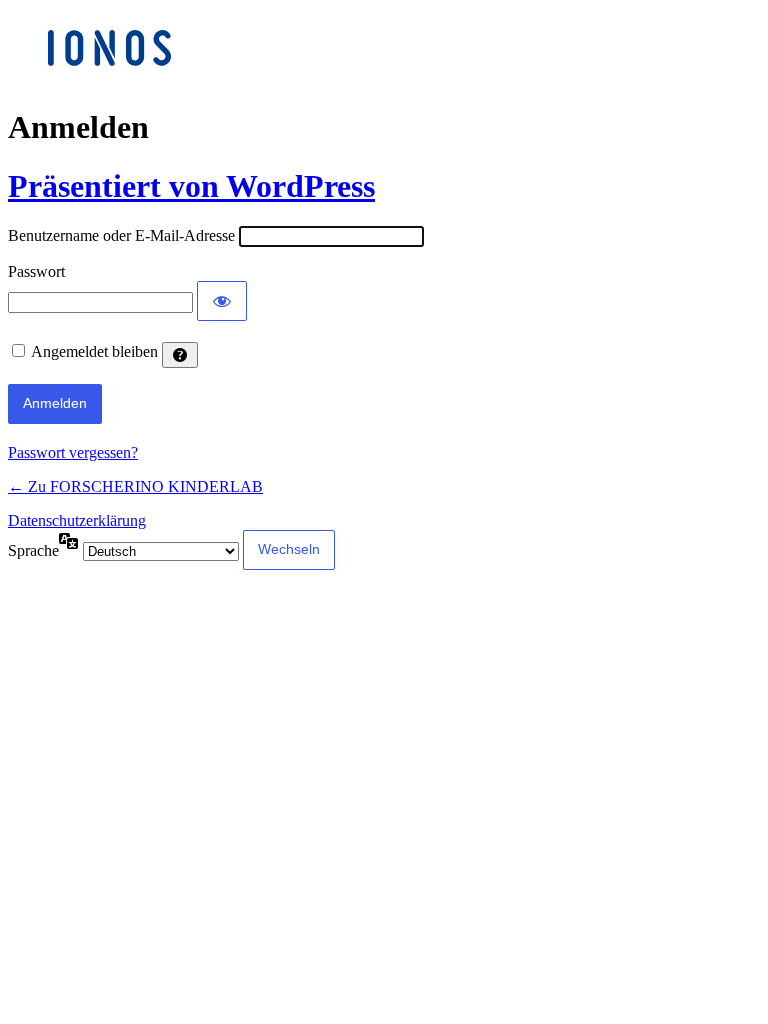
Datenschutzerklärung (77, 520)
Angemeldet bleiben (94, 351)
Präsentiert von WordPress (191, 186)
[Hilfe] (180, 355)
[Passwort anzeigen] (222, 301)
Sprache (33, 550)
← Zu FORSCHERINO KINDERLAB (135, 486)
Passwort (36, 271)
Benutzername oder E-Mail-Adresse (121, 235)
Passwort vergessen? (73, 452)
